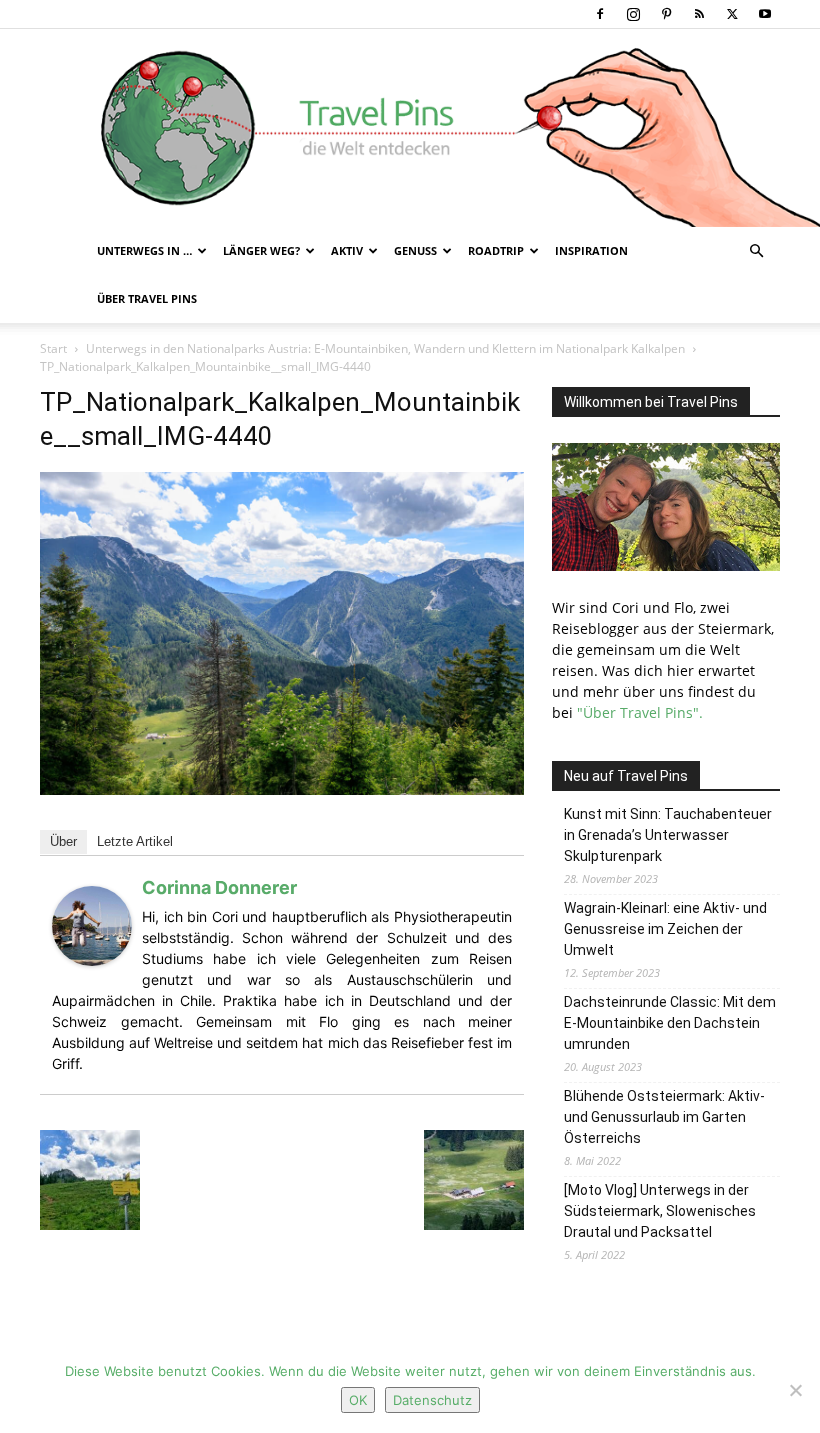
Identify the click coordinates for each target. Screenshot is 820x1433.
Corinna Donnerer (219, 887)
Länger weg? (261, 250)
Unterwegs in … (144, 250)
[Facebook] (600, 14)
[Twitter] (732, 14)
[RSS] (699, 14)
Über (63, 841)
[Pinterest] (666, 14)
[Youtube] (765, 14)
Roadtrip (496, 250)
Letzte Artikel (135, 841)
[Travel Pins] (410, 128)
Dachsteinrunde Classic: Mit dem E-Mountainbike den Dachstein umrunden (670, 1023)
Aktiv (347, 250)
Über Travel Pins (147, 298)
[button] (756, 251)
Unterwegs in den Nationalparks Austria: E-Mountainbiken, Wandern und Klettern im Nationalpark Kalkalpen (385, 348)
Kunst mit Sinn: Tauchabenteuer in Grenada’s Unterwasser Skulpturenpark (668, 835)
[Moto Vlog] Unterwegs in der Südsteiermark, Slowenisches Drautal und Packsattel (660, 1211)
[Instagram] (633, 14)
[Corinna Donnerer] (92, 960)
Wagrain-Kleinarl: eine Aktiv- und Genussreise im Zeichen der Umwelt (665, 929)
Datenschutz (432, 1400)
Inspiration (591, 250)
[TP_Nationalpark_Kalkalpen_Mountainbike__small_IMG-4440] (282, 789)
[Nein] (795, 1390)
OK (358, 1400)
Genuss (415, 250)
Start (53, 348)
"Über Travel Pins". (640, 712)
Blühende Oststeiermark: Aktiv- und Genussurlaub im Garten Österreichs (664, 1117)
